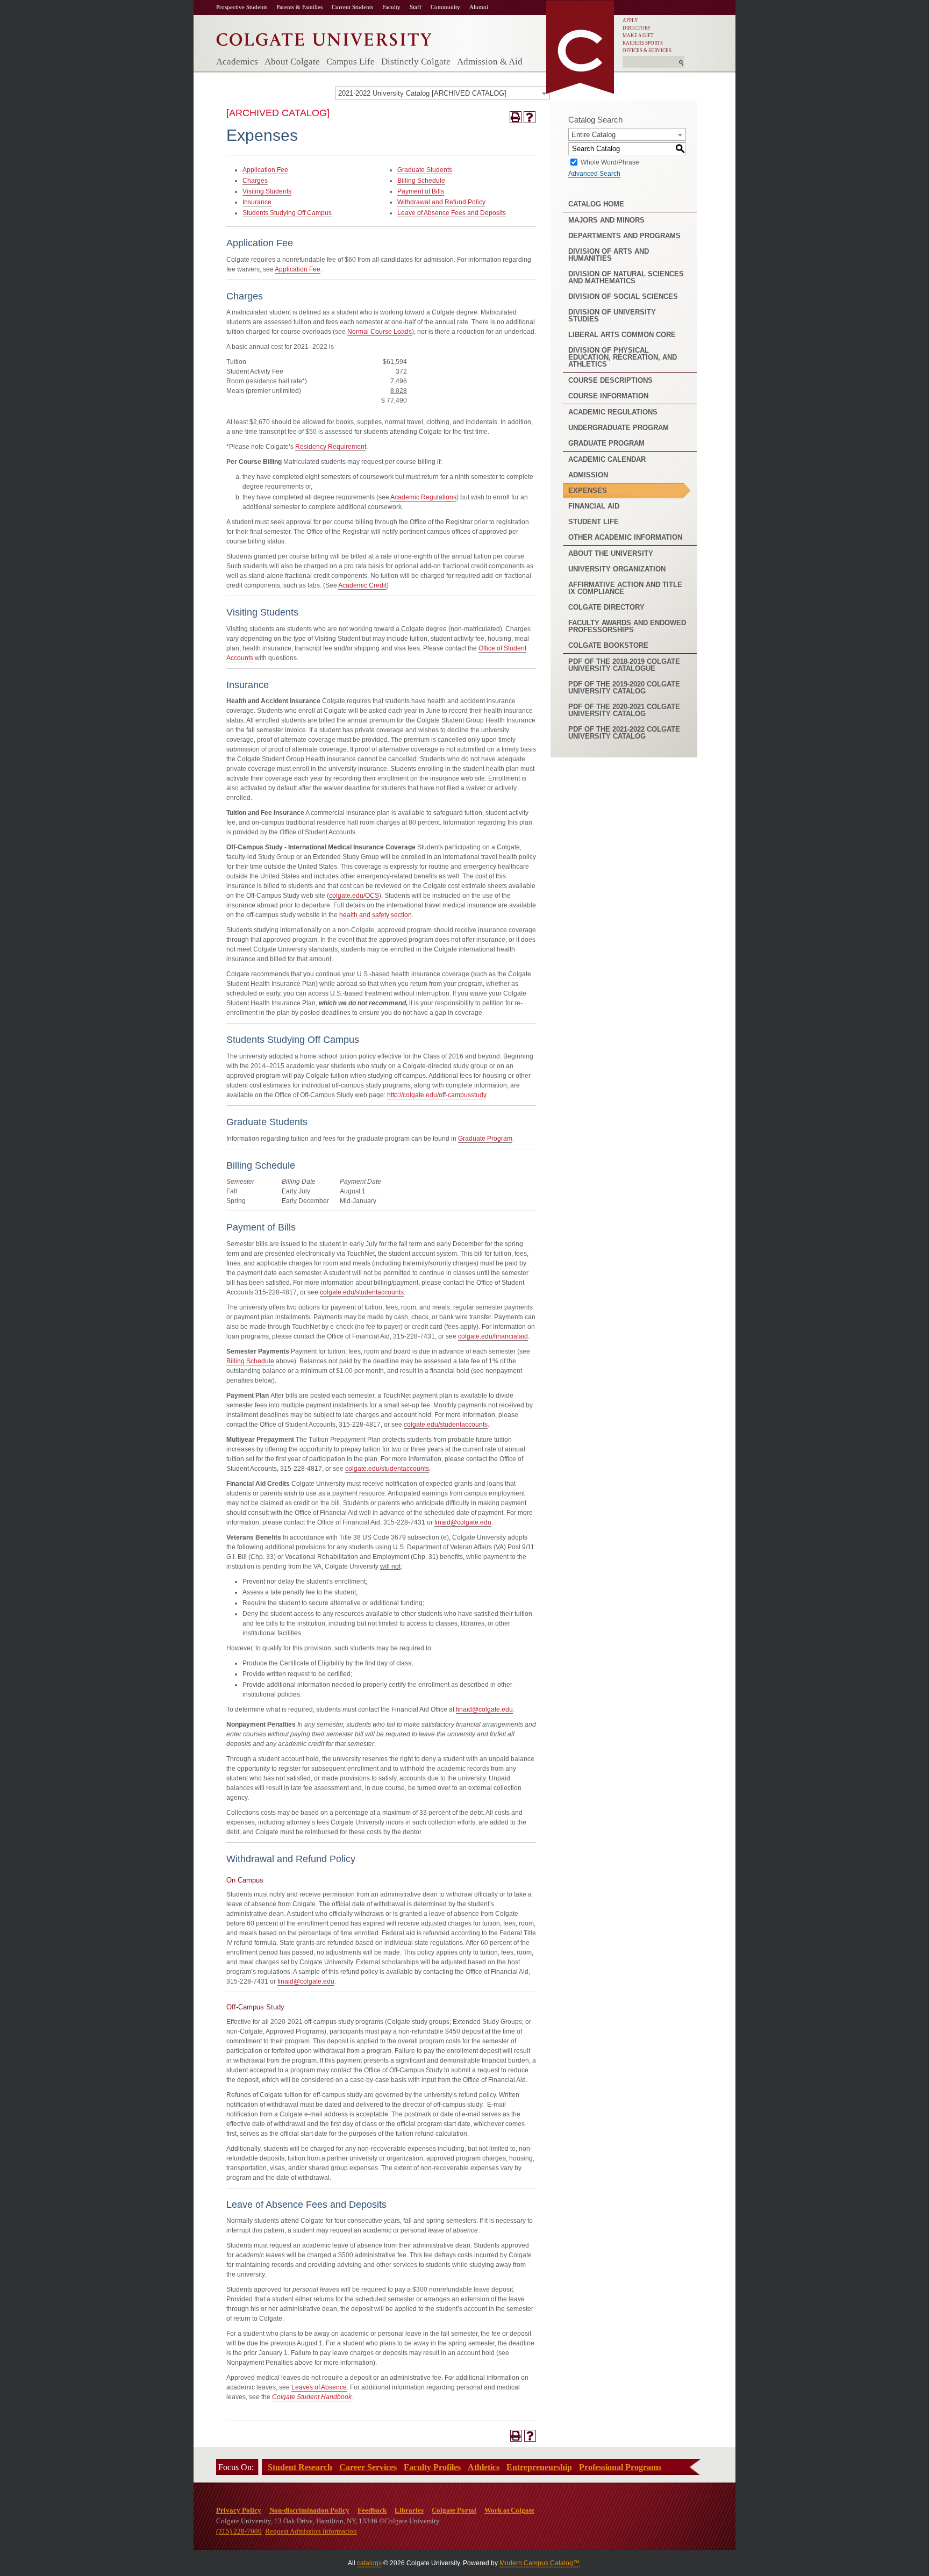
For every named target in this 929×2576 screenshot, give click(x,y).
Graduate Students (425, 170)
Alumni (479, 7)
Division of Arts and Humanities (609, 255)
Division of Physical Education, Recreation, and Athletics (623, 357)
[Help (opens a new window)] (530, 117)
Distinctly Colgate (416, 62)
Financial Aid (594, 506)
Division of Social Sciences (623, 296)
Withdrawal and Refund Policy (441, 202)
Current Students (352, 7)
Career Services (368, 2467)
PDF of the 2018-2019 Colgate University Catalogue (624, 665)
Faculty (391, 7)
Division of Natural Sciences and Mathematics (626, 277)
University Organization (617, 569)
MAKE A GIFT (638, 35)
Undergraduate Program (619, 428)
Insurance (257, 202)
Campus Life (351, 62)
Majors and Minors (606, 220)
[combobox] (442, 93)
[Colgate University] (324, 37)
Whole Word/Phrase (610, 162)
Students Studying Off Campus (287, 213)
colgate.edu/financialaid (493, 1336)
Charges (255, 181)
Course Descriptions (610, 380)
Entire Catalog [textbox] (594, 135)
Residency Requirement (331, 447)
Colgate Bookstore (608, 645)
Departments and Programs (624, 236)
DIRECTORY (637, 28)
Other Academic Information (625, 537)
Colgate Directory (606, 607)
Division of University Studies (612, 316)
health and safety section (376, 915)
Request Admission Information (311, 2531)
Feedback (372, 2510)
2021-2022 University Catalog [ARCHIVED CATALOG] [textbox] (422, 93)
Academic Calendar (607, 459)
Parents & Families (299, 7)
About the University (611, 553)
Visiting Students (267, 191)
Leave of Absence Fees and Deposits (452, 213)
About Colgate (292, 62)
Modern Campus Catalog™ (539, 2563)
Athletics (484, 2467)
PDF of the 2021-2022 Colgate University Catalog (624, 733)
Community (445, 7)
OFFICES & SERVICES (647, 51)
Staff (416, 7)
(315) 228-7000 (239, 2531)
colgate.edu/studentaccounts (362, 1292)
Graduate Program (485, 1139)
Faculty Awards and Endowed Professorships (627, 626)
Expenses (588, 491)
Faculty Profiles (432, 2467)
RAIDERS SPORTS (643, 43)
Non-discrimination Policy (309, 2510)
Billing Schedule (421, 181)
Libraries (409, 2510)
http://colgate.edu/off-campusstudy (437, 1095)
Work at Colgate (509, 2510)
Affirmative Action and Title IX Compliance (625, 588)
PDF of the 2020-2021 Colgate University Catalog (624, 710)
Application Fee (265, 170)
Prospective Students (242, 7)
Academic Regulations (423, 497)
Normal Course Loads (380, 332)
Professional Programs (620, 2467)
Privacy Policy (239, 2510)
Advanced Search (594, 174)
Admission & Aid (490, 62)
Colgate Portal (454, 2510)
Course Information (608, 396)
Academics (237, 62)
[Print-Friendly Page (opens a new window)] (516, 117)
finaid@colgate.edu (463, 1522)
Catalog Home (596, 204)
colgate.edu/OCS (354, 896)
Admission (588, 475)
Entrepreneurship (539, 2467)
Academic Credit (362, 585)
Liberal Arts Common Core (622, 335)
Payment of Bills (421, 191)
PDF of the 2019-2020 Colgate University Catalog (624, 688)
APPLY (630, 20)
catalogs (369, 2563)
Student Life (594, 522)
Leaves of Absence (319, 2387)
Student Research (300, 2467)
